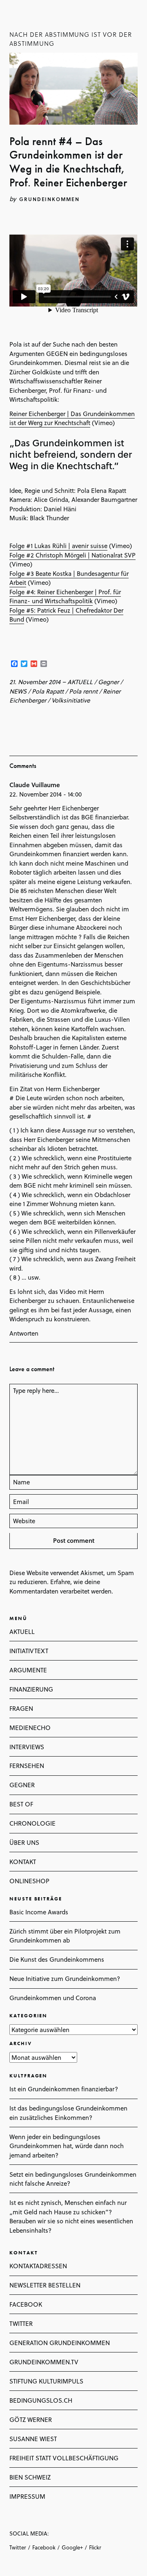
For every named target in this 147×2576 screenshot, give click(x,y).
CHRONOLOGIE (32, 1823)
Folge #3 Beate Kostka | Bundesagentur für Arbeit (69, 578)
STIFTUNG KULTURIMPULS (46, 2381)
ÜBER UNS (24, 1842)
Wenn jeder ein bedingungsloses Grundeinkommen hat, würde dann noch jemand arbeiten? (67, 2146)
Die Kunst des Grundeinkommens (57, 1959)
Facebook (44, 2547)
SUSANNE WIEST (33, 2439)
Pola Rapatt (48, 691)
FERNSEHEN (27, 1766)
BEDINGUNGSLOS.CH (41, 2400)
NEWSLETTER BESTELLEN (45, 2285)
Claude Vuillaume (35, 785)
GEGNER (22, 1785)
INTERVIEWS (27, 1747)
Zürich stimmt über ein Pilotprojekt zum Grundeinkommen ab (65, 1936)
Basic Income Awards (39, 1912)
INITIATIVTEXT (29, 1651)
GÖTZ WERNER (31, 2419)
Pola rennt (83, 691)
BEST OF (21, 1804)
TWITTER (21, 2323)
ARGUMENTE (28, 1670)
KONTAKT (23, 1862)
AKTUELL (80, 682)
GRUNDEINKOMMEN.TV (44, 2362)
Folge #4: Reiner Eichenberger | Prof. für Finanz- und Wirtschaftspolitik (65, 596)
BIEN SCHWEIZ (30, 2477)
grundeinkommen (49, 199)
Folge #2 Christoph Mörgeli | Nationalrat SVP (72, 555)
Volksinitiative (71, 700)
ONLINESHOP (29, 1881)
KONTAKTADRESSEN (38, 2266)
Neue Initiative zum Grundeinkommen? (65, 1978)
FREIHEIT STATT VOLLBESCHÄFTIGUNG (64, 2458)
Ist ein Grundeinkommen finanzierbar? (64, 2089)
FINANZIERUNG (31, 1689)
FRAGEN (21, 1708)
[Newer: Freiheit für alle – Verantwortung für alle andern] (12, 720)
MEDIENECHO (30, 1728)
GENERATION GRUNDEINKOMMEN (60, 2343)
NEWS (18, 691)
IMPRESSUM (27, 2496)
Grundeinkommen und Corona (53, 1998)
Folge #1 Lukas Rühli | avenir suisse (58, 546)
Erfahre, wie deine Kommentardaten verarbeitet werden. (61, 1586)
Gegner (108, 682)
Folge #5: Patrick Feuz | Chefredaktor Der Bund (66, 615)
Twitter (18, 2547)
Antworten (24, 1333)
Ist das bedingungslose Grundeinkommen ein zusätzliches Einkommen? (68, 2113)
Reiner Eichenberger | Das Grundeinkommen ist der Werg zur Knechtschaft (72, 418)
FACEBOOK (26, 2304)
